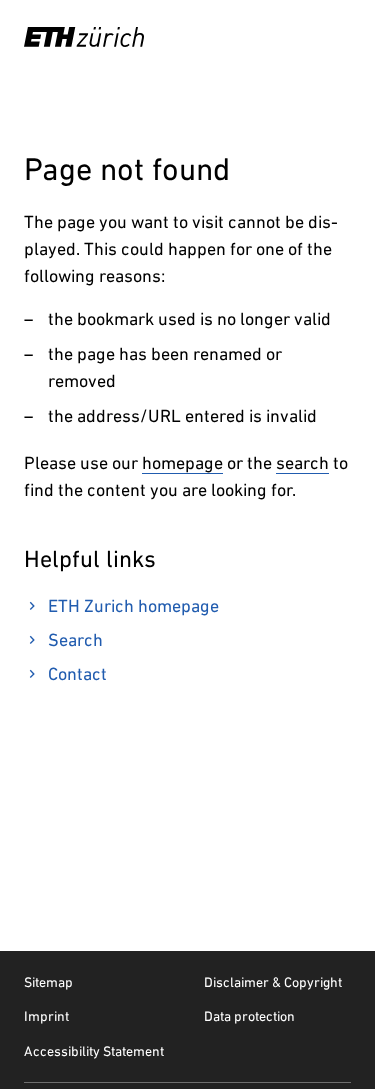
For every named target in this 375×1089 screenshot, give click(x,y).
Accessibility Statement (94, 1051)
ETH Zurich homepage (133, 605)
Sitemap (48, 982)
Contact (77, 673)
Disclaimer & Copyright (273, 982)
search (302, 462)
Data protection (249, 1016)
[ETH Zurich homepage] (84, 37)
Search (75, 639)
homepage (182, 462)
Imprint (46, 1016)
